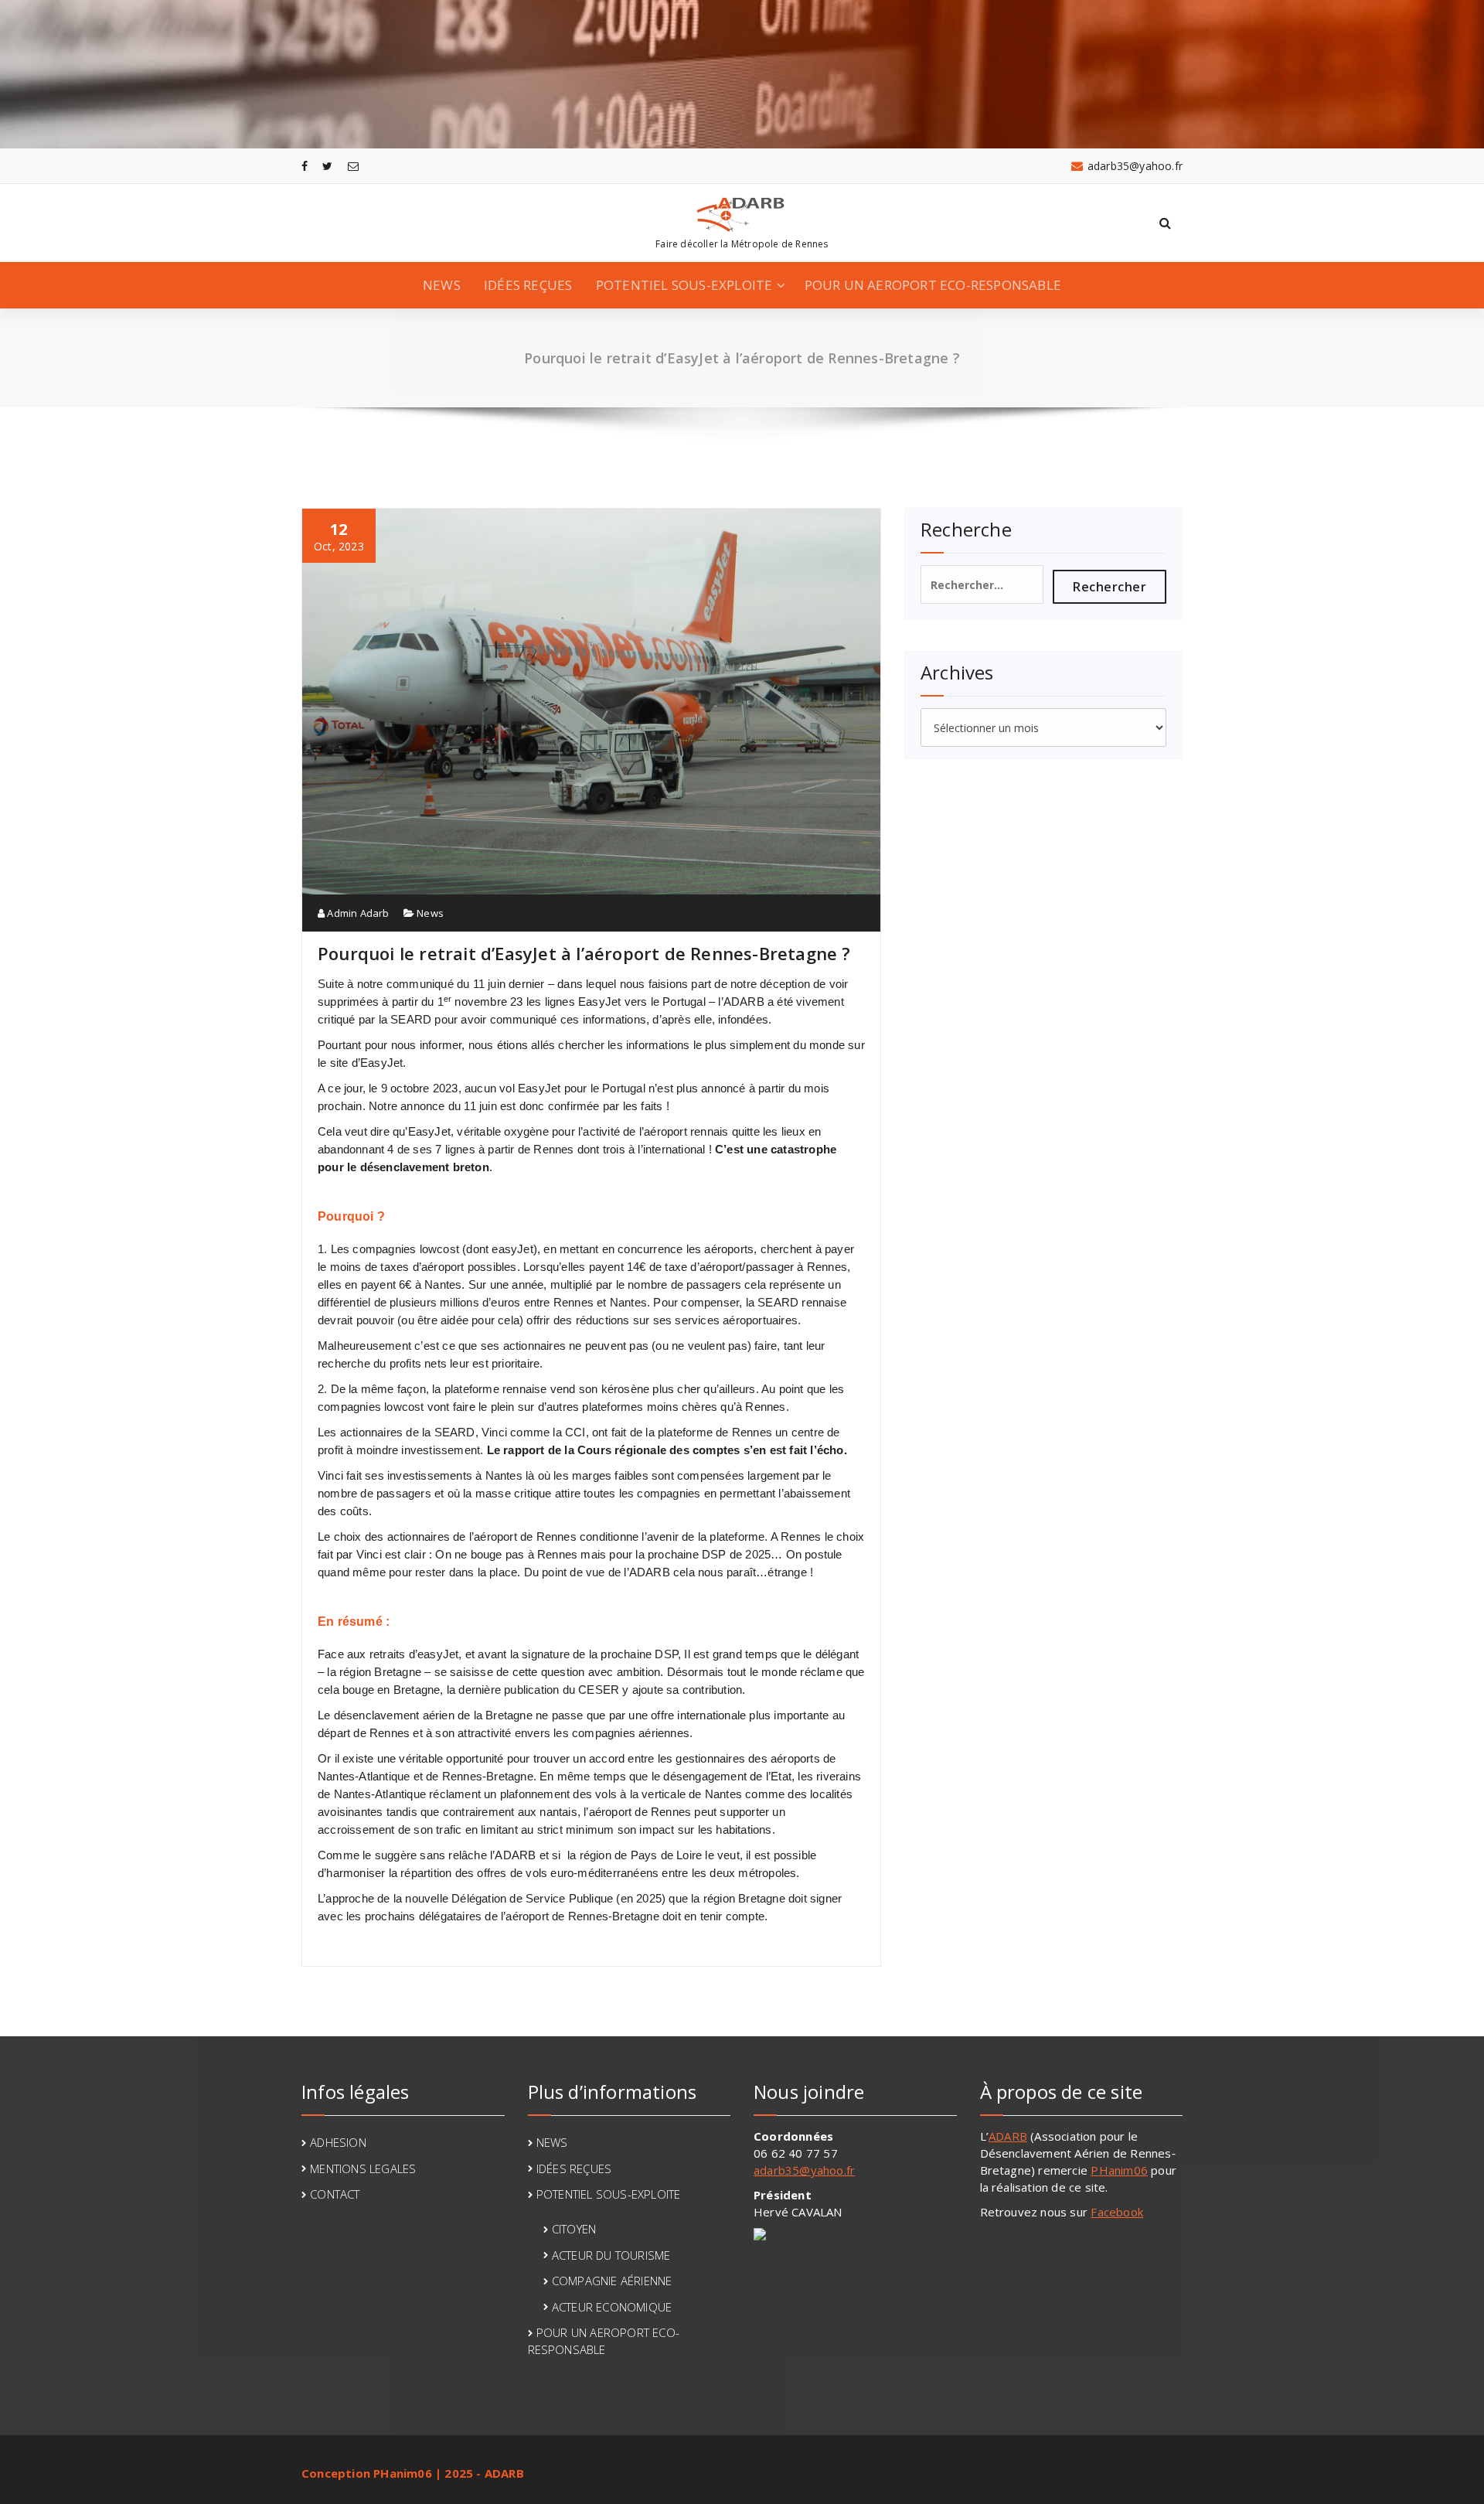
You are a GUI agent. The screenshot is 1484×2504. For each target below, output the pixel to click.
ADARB (1008, 2136)
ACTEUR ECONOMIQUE (612, 2307)
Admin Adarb (357, 913)
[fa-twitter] (327, 166)
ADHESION (338, 2142)
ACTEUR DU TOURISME (611, 2255)
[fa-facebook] (305, 166)
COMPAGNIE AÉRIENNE (612, 2281)
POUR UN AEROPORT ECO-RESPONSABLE (933, 285)
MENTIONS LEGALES (363, 2168)
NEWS (442, 285)
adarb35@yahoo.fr (804, 2170)
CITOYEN (574, 2229)
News (430, 913)
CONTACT (335, 2194)
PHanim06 (1119, 2170)
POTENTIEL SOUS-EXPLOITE (684, 285)
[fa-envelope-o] (353, 166)
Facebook (1117, 2212)
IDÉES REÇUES (528, 285)
